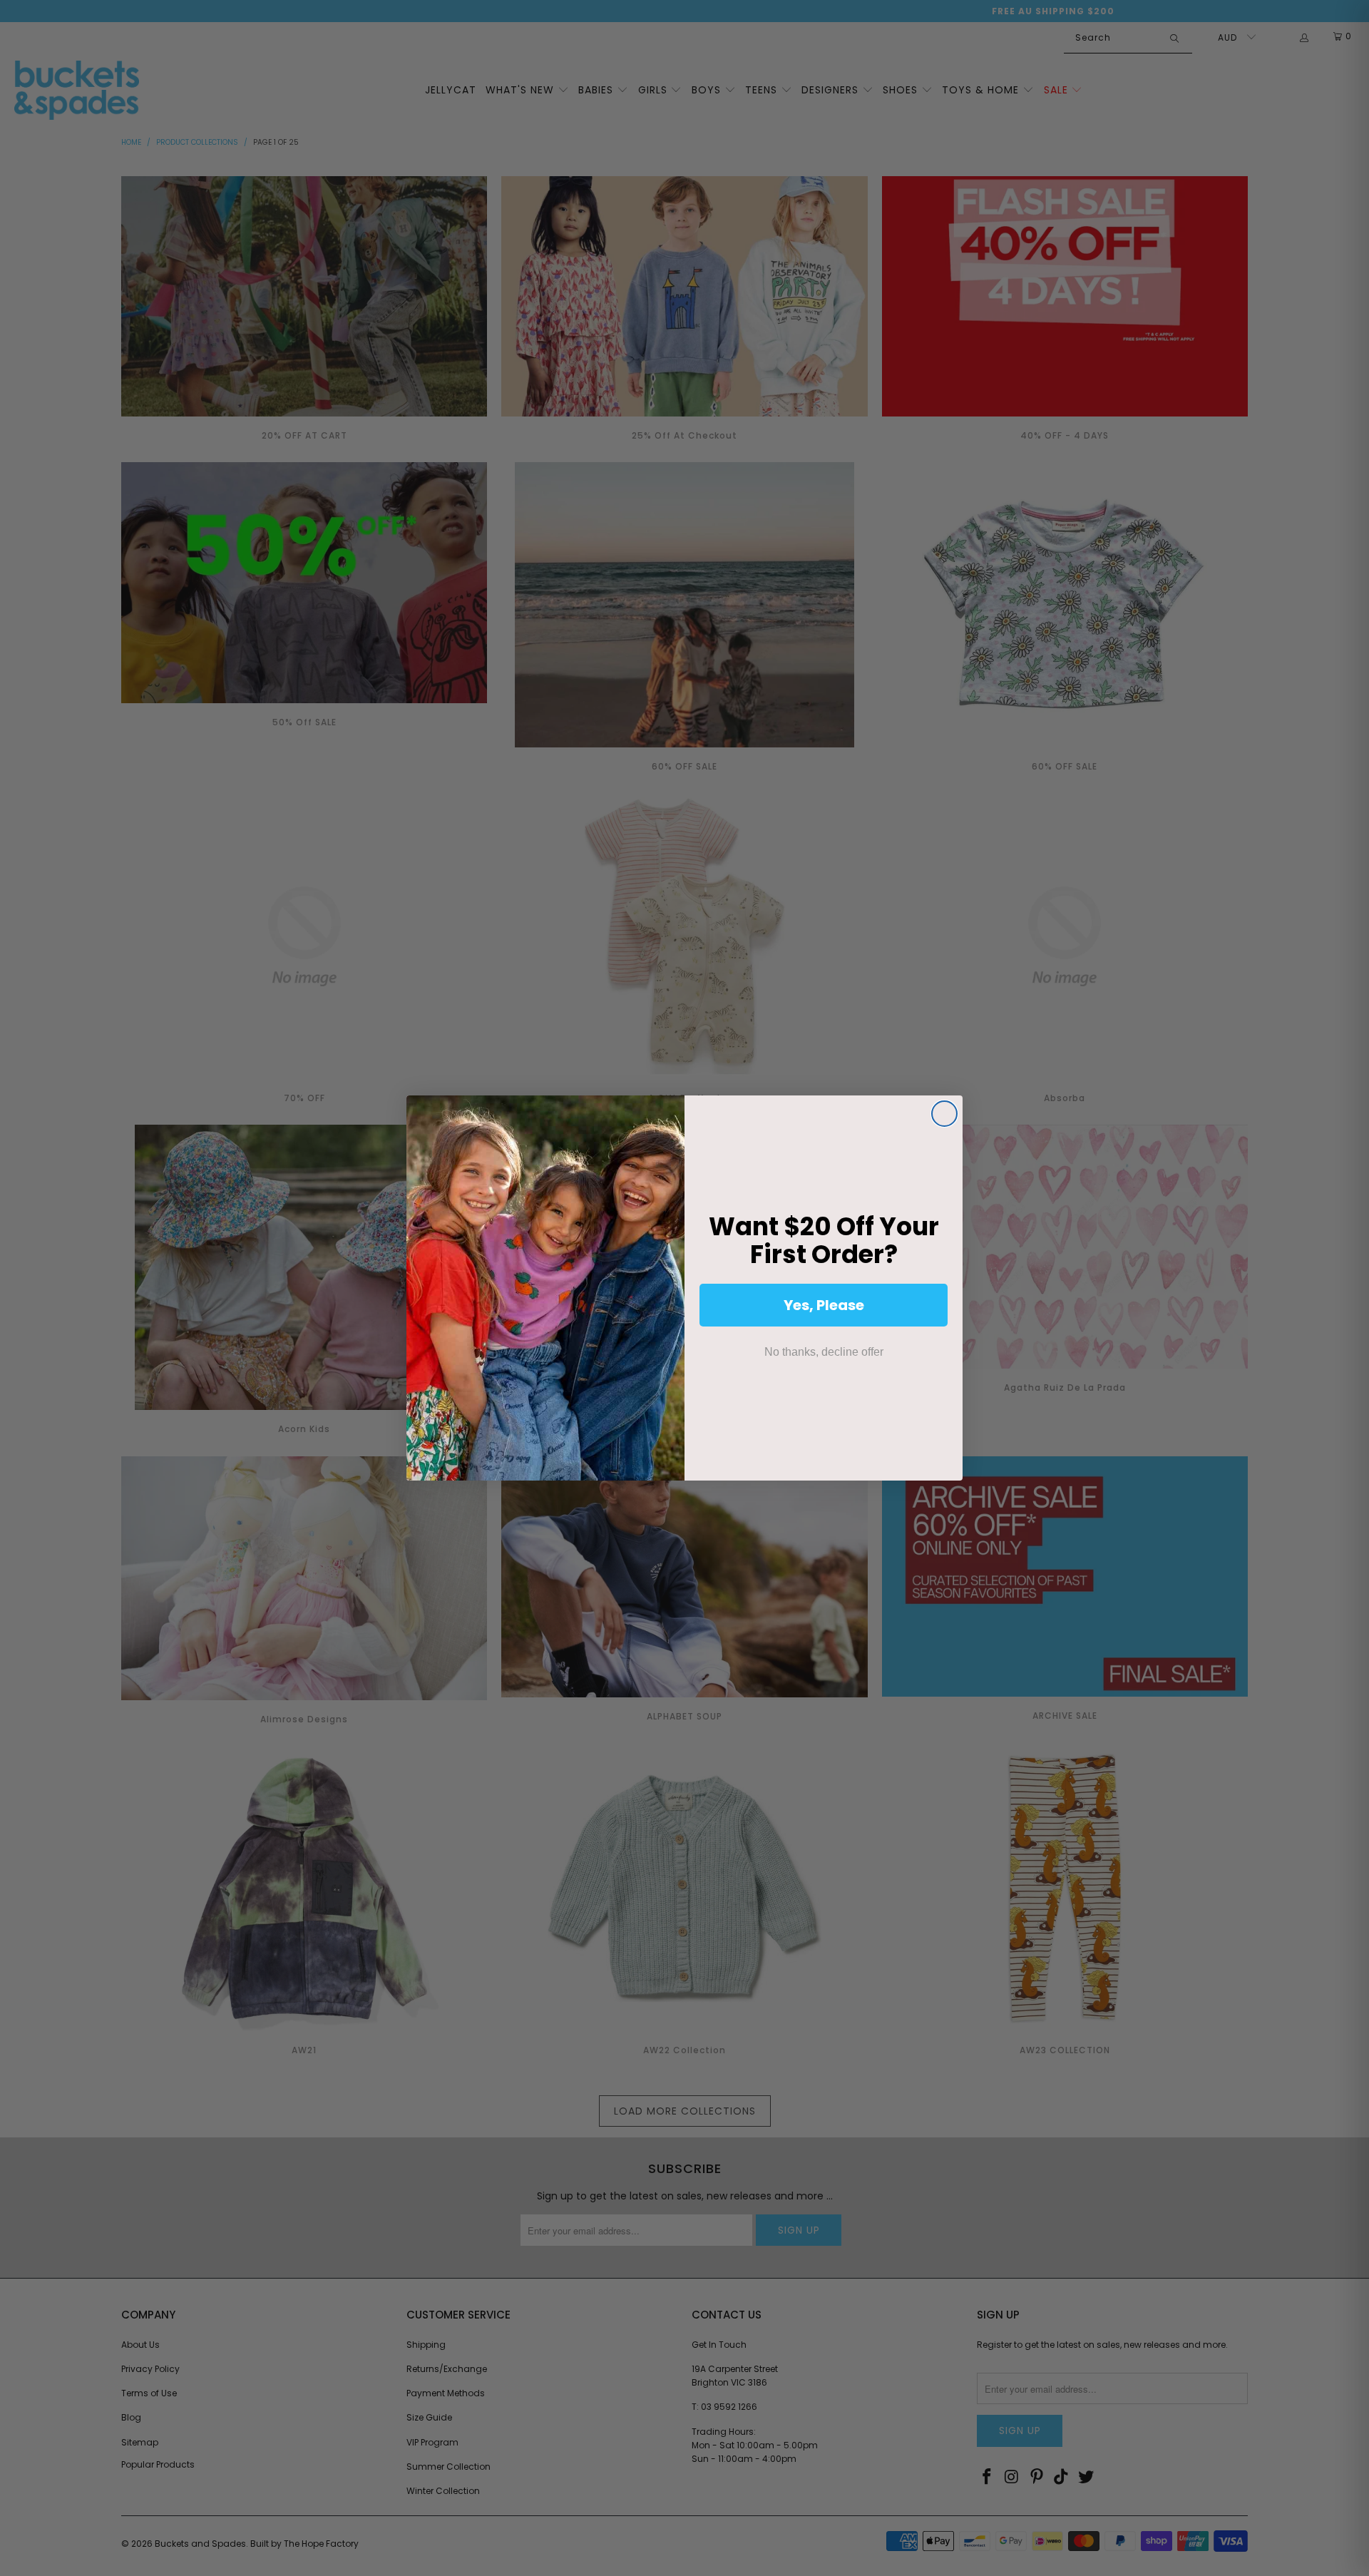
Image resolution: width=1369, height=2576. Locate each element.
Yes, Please (824, 1305)
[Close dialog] (944, 1114)
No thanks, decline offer (824, 1352)
